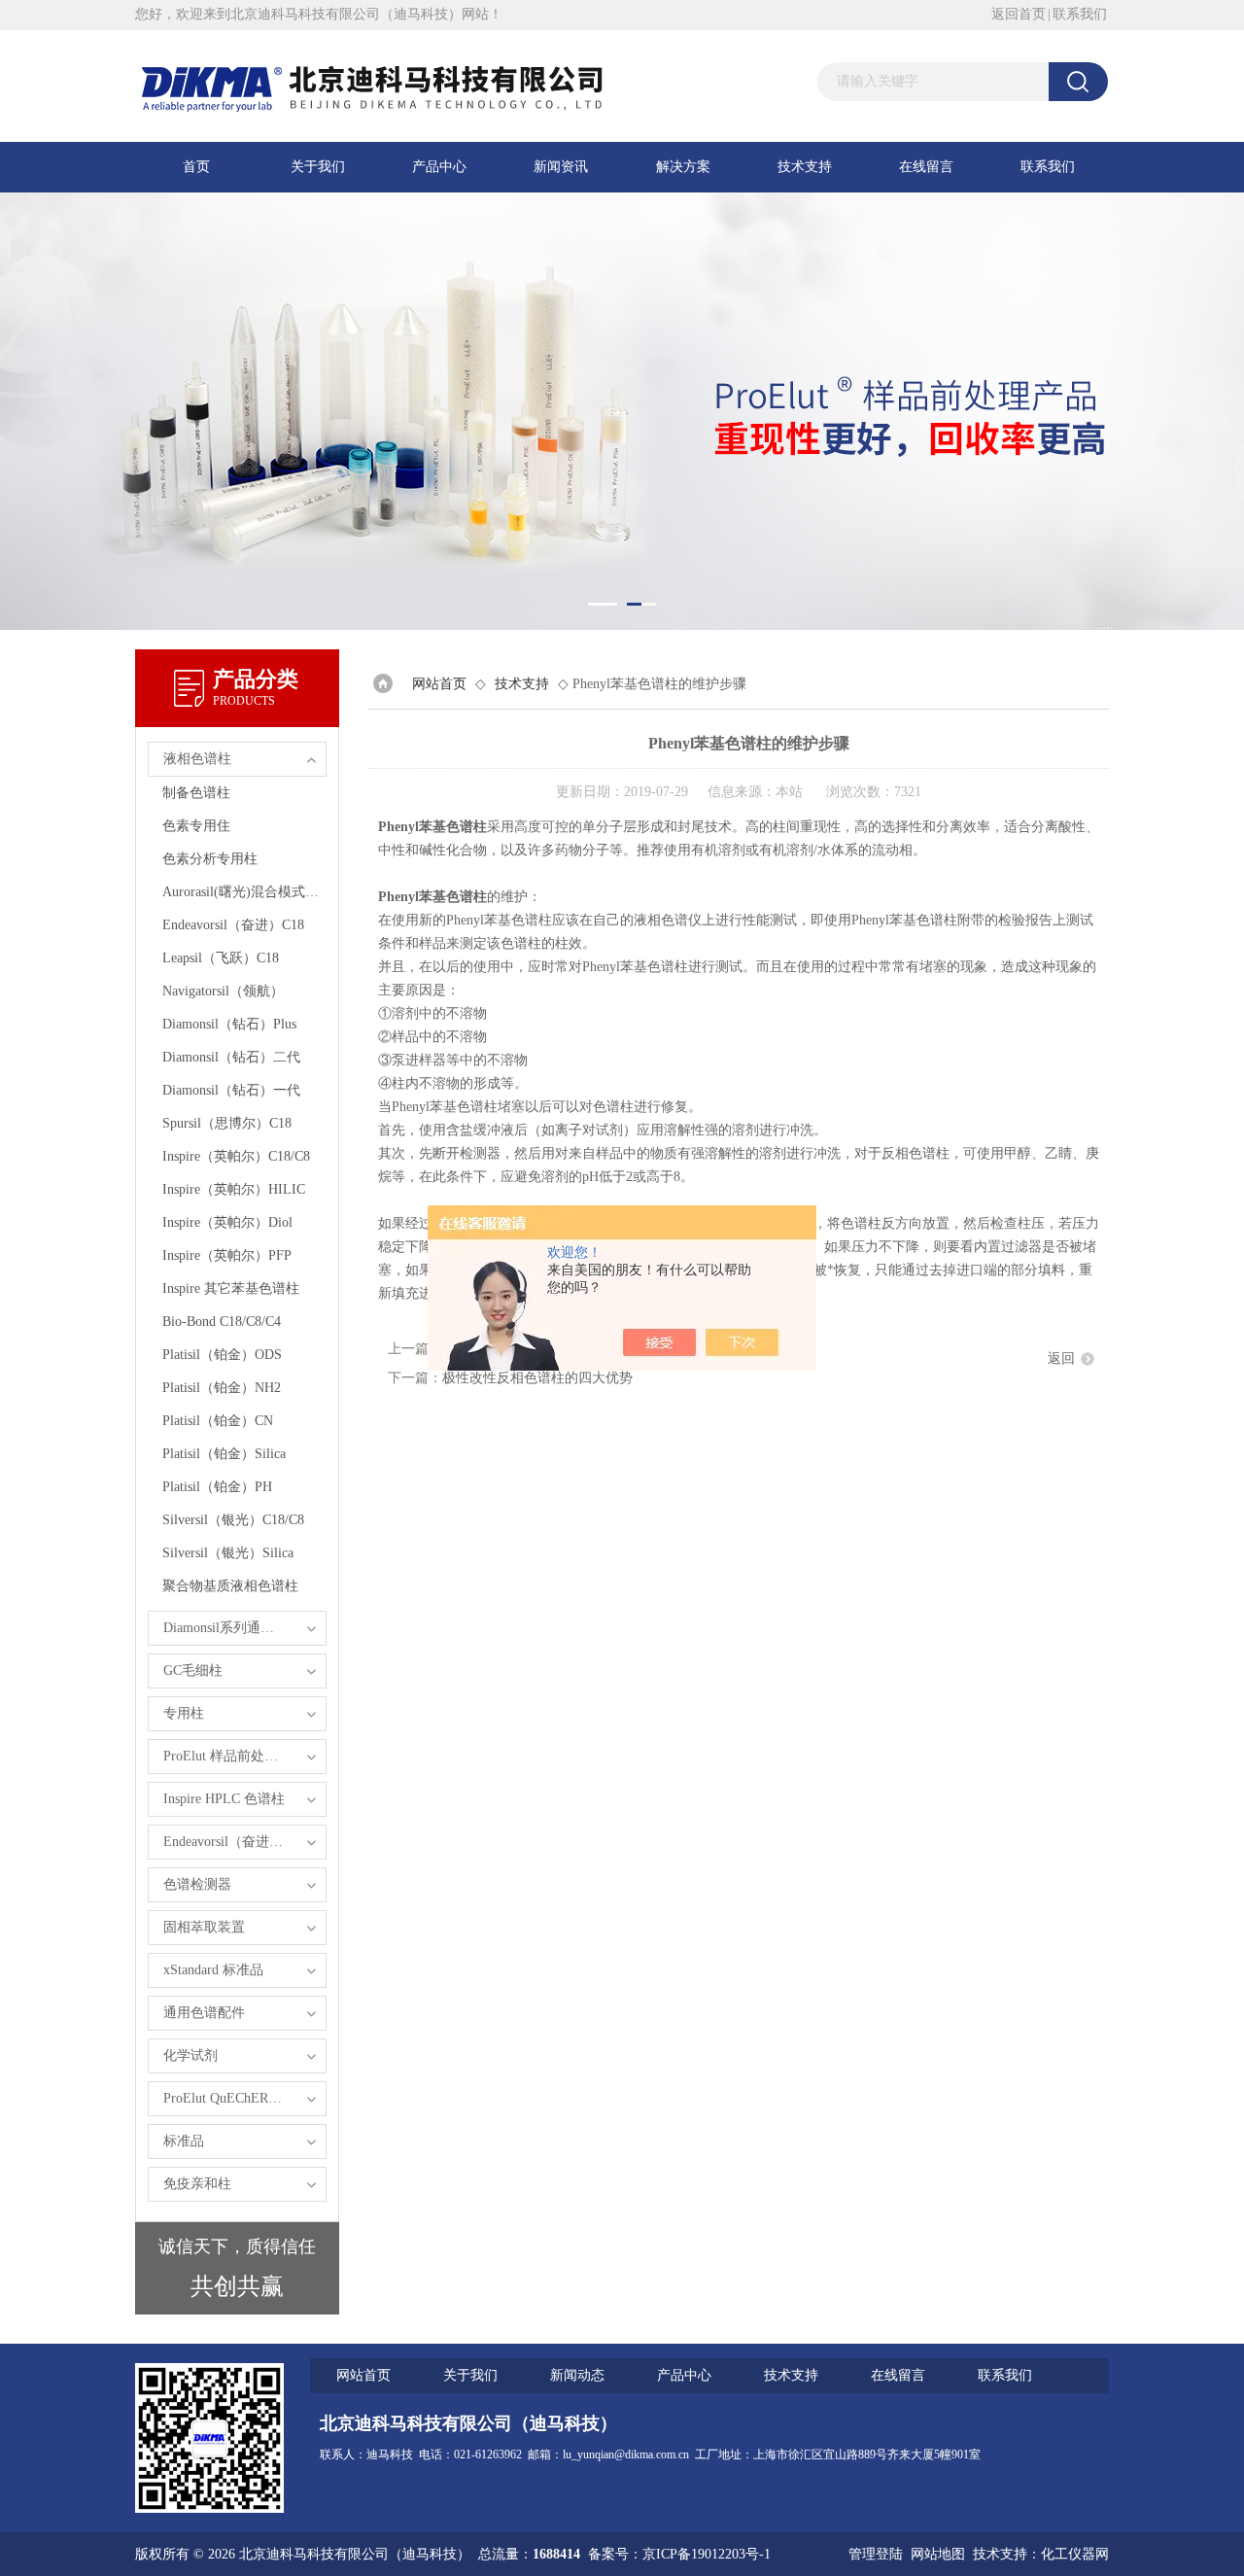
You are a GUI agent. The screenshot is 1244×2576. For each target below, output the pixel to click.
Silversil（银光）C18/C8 (233, 1520)
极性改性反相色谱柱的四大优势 (537, 1378)
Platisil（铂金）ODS (222, 1355)
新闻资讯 (561, 167)
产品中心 (439, 167)
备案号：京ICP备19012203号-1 (679, 2554)
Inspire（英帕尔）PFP (227, 1255)
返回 (1061, 1358)
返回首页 (1019, 14)
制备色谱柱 (196, 793)
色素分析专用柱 (210, 859)
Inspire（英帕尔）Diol (227, 1222)
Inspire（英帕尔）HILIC (234, 1189)
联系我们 (1080, 14)
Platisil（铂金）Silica (224, 1454)
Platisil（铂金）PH (217, 1487)
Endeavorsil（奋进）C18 (233, 925)
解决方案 (683, 167)
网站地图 (938, 2554)
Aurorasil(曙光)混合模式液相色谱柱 (244, 892)
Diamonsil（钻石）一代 (231, 1090)
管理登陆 (876, 2554)
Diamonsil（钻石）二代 (231, 1057)
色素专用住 (196, 826)
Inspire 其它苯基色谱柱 (231, 1288)
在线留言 (926, 167)
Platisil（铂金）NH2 (222, 1388)
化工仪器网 (1075, 2554)
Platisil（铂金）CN (218, 1421)
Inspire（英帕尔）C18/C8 (236, 1156)
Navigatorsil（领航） (223, 991)
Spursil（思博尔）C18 (227, 1123)
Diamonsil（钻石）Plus (229, 1024)
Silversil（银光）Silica (228, 1553)
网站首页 (439, 684)
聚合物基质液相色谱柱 (230, 1586)
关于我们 (318, 167)
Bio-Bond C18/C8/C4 (222, 1322)
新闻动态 (577, 2375)
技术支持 (805, 167)
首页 (196, 167)
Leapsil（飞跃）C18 (221, 958)
